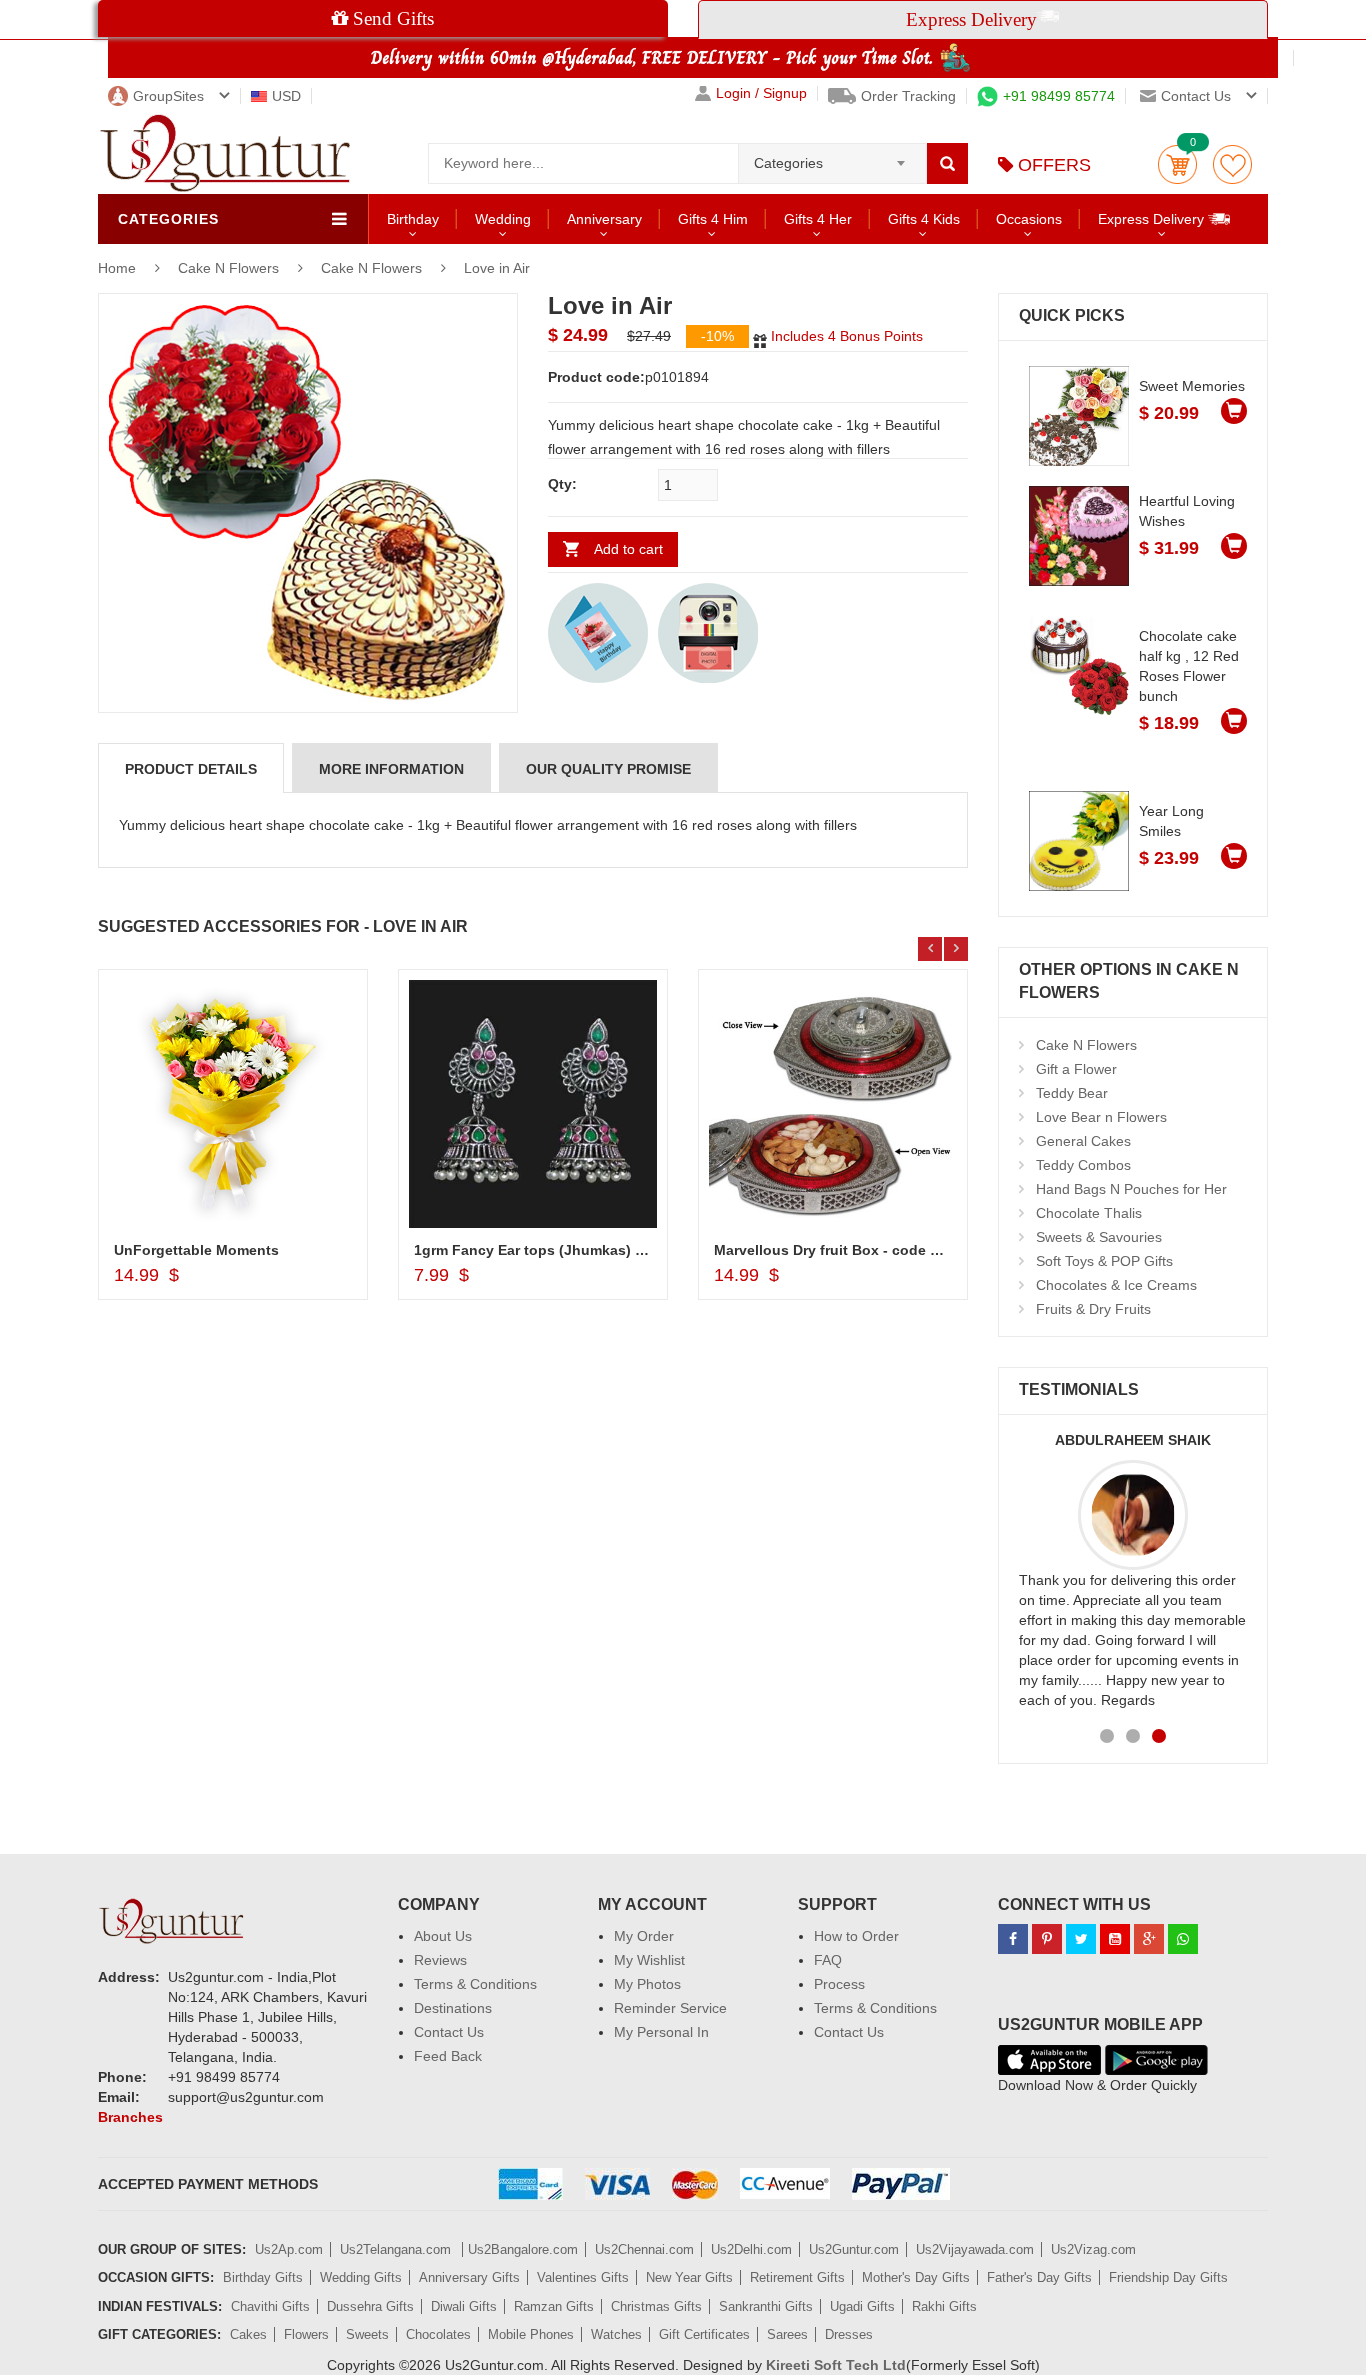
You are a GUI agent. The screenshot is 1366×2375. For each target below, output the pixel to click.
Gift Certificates (704, 2334)
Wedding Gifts (361, 2277)
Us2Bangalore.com (523, 2249)
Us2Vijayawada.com (975, 2249)
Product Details (191, 769)
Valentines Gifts (583, 2277)
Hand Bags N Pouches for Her (1131, 1189)
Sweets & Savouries (1099, 1237)
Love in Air (497, 268)
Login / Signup (761, 93)
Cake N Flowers (230, 268)
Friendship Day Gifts (1168, 2277)
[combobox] (832, 157)
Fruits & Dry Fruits (1093, 1309)
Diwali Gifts (464, 2306)
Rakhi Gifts (944, 2306)
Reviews (440, 1960)
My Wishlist (649, 1960)
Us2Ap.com (289, 2249)
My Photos (647, 1984)
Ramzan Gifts (554, 2306)
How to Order (856, 1936)
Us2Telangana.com (397, 2249)
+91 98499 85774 (1059, 96)
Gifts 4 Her (818, 219)
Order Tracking (908, 96)
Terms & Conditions (475, 1984)
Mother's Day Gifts (916, 2277)
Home (117, 268)
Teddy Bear (1072, 1093)
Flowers (306, 2334)
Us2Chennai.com (644, 2249)
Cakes (248, 2334)
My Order (644, 1936)
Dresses (849, 2334)
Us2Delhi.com (751, 2249)
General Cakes (1083, 1141)
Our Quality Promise (608, 769)
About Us (443, 1936)
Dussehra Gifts (370, 2306)
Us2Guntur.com (854, 2249)
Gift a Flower (1076, 1069)
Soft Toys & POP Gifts (1104, 1261)
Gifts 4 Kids (924, 219)
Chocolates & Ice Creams (1116, 1285)
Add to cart (628, 549)
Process (839, 1984)
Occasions (1029, 219)
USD (286, 96)
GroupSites (168, 96)
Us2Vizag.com (1093, 2249)
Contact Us (449, 2032)
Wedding (503, 219)
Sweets (367, 2334)
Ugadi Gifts (862, 2306)
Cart (1177, 164)
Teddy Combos (1083, 1165)
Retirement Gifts (797, 2277)
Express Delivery (1153, 219)
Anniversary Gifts (469, 2277)
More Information (391, 769)
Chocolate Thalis (1089, 1213)
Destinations (453, 2008)
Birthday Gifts (263, 2277)
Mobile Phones (531, 2334)
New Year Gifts (689, 2277)
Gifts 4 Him (713, 219)
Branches (130, 2117)
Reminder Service (670, 2008)
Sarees (787, 2334)
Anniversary (604, 219)
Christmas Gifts (656, 2306)
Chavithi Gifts (270, 2306)
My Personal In (661, 2032)
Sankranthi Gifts (766, 2306)
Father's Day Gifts (1039, 2277)
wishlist (1232, 164)
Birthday (413, 219)
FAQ (828, 1960)
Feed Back (448, 2056)
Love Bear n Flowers (1101, 1117)
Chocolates (438, 2334)
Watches (616, 2334)
